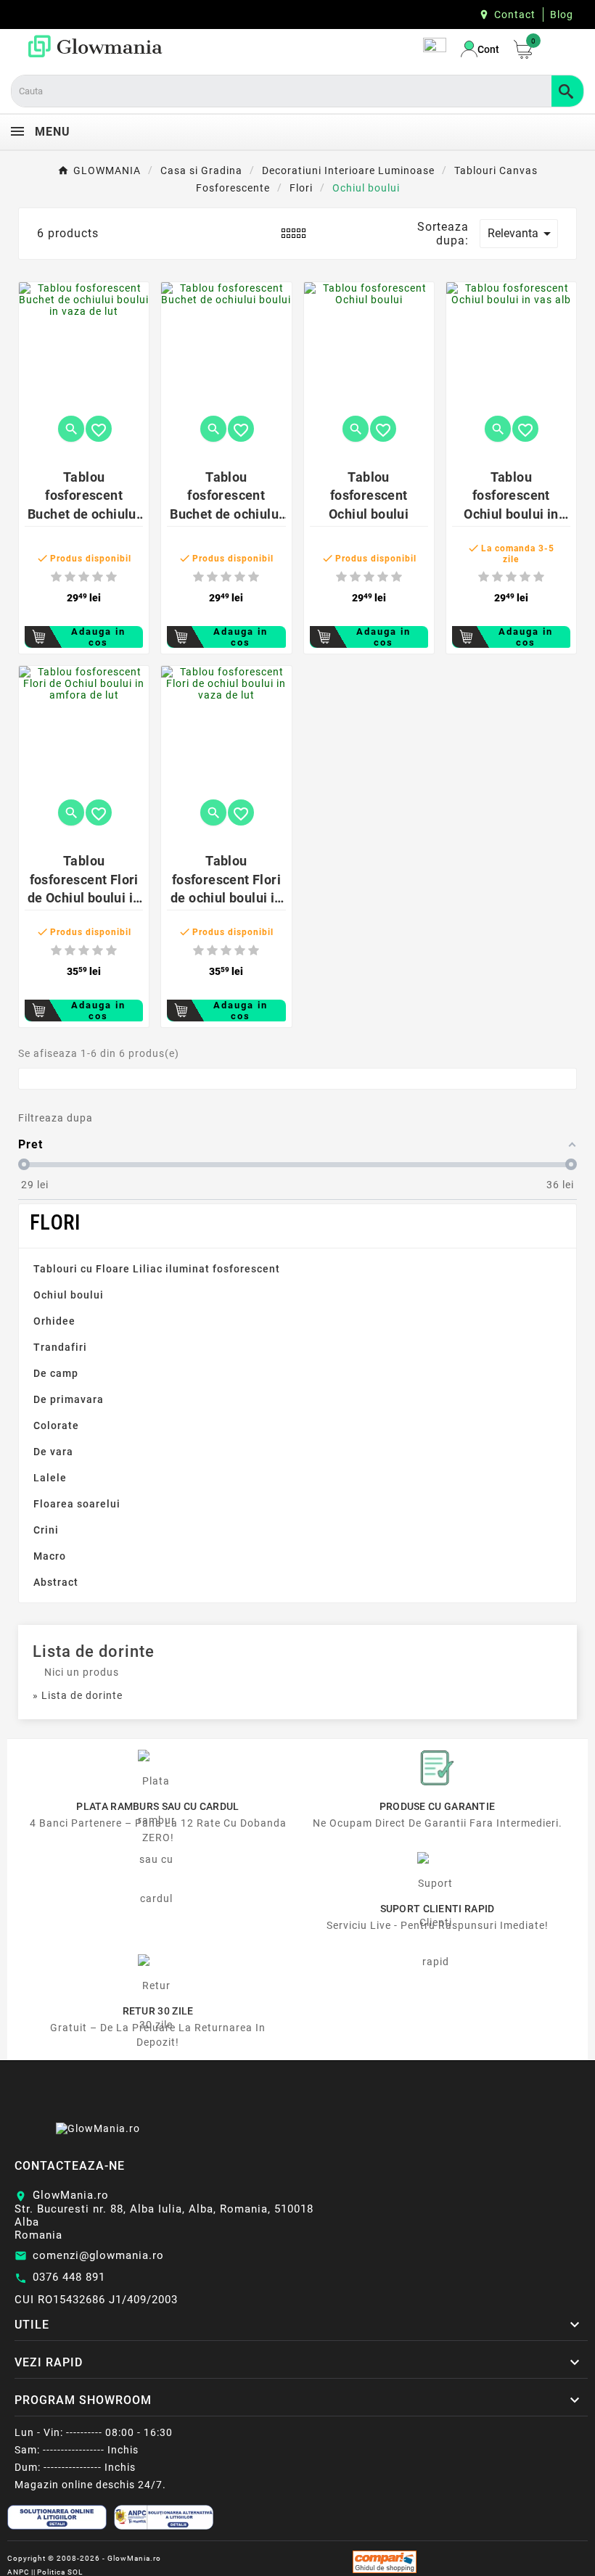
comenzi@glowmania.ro (98, 2255)
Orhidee (54, 1321)
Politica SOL (60, 2572)
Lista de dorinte (94, 1651)
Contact (515, 15)
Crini (46, 1530)
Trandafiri (60, 1347)
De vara (53, 1452)
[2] (70, 577)
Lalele (50, 1478)
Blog (562, 15)
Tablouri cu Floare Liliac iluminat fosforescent (157, 1269)
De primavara (69, 1399)
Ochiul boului (69, 1295)
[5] (111, 577)
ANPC (19, 2572)
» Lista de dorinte (78, 1695)
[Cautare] (567, 91)
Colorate (56, 1425)
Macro (50, 1556)
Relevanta (522, 234)
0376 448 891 (69, 2277)
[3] (84, 577)
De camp (56, 1373)
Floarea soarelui (77, 1504)
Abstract (56, 1582)
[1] (56, 577)
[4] (98, 577)
